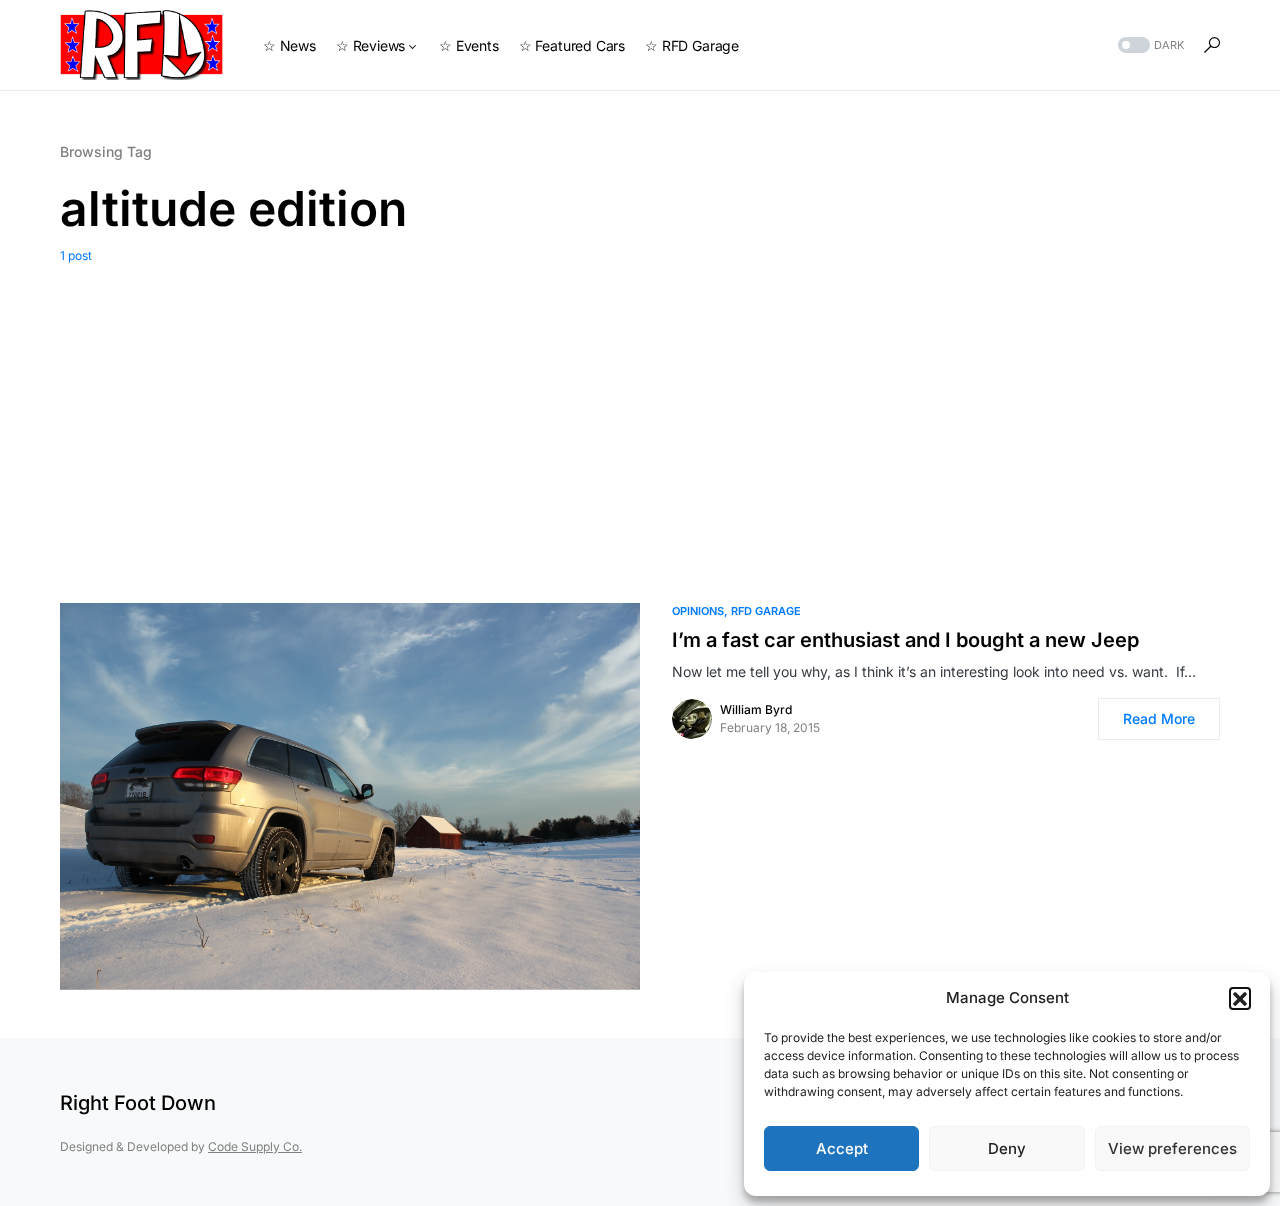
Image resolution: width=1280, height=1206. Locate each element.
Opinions (698, 611)
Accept (842, 1148)
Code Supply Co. (255, 1146)
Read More (1159, 718)
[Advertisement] (640, 415)
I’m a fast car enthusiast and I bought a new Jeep (905, 640)
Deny (1007, 1148)
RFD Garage (766, 611)
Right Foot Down (138, 1103)
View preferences (1172, 1148)
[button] (1240, 998)
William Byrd (756, 709)
